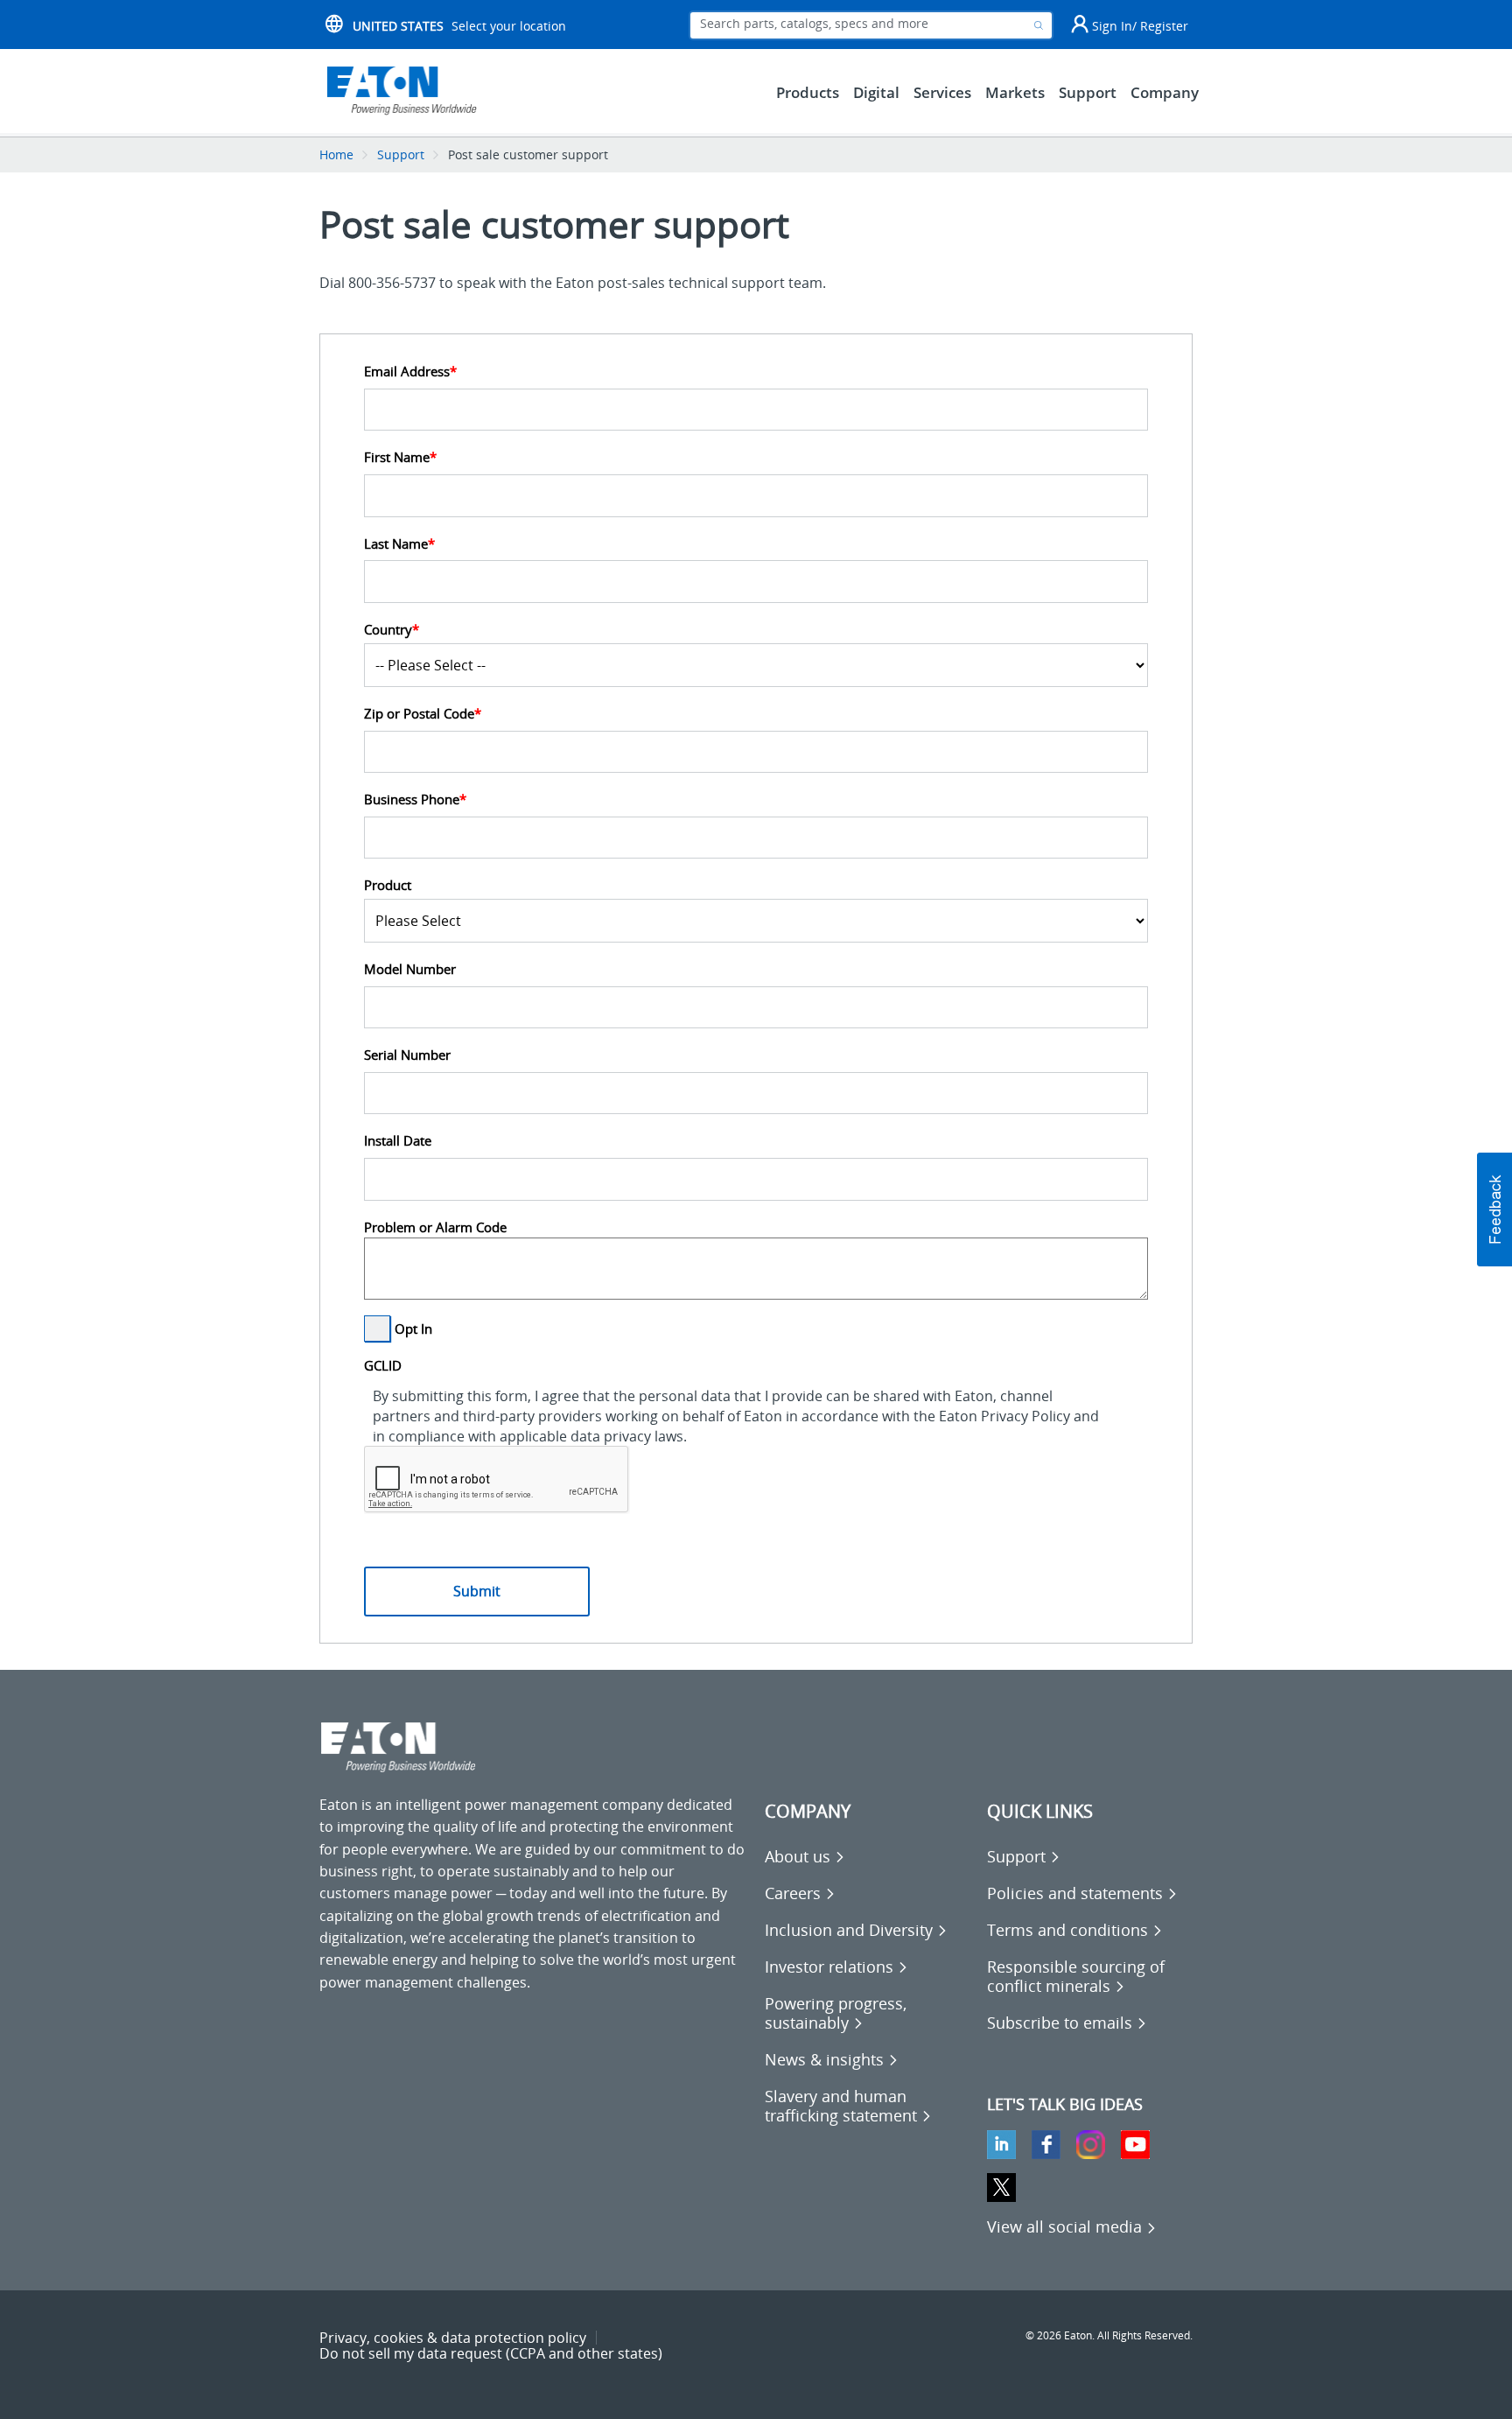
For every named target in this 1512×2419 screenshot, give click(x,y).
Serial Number (407, 1055)
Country (392, 630)
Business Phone (415, 799)
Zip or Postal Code (423, 714)
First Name (400, 457)
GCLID (383, 1366)
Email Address (410, 372)
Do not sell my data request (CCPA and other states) (491, 2353)
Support (401, 154)
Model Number (410, 969)
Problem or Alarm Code (435, 1227)
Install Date (398, 1141)
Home (336, 154)
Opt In (413, 1329)
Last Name (399, 544)
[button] (1494, 1209)
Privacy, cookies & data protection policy (453, 2338)
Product (388, 885)
